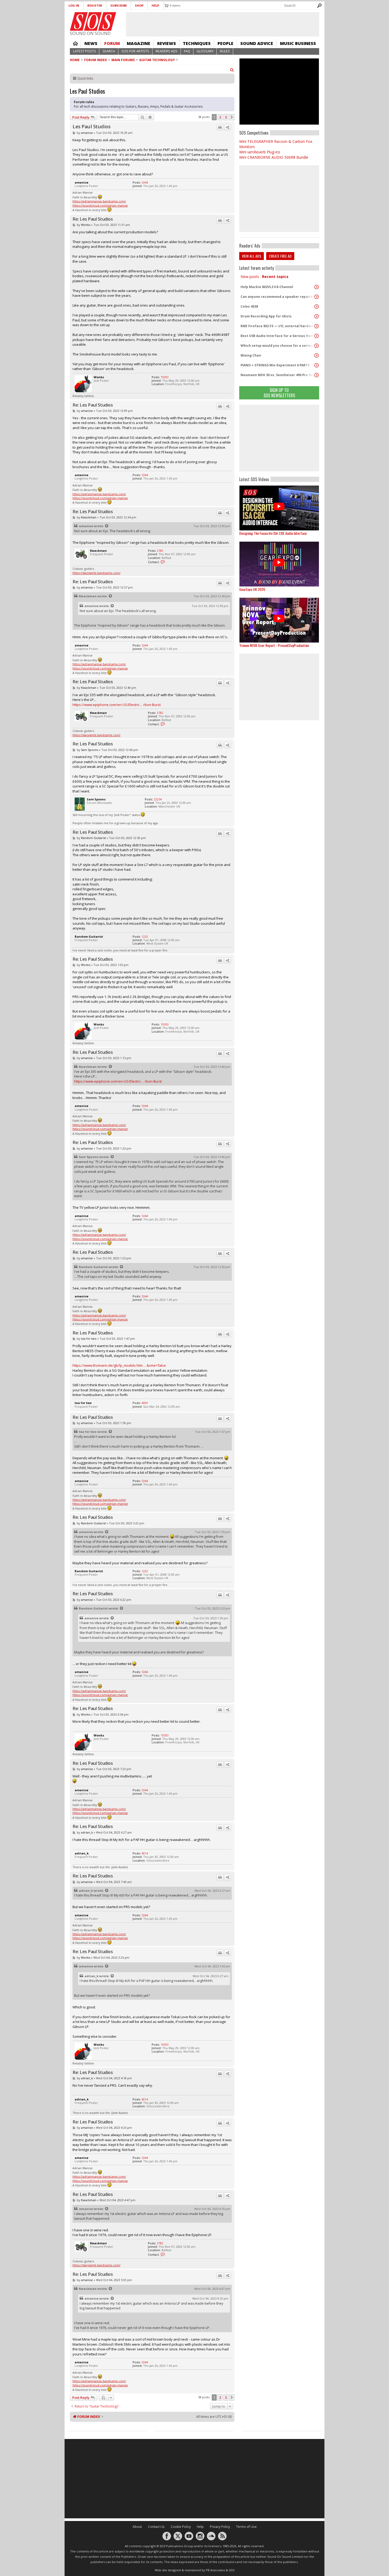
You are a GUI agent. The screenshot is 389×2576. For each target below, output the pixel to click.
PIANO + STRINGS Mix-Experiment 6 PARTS (275, 365)
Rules (225, 51)
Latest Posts (85, 51)
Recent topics (275, 277)
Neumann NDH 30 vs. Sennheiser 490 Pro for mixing (278, 375)
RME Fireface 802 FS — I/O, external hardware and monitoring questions (278, 326)
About (137, 2527)
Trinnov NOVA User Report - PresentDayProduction (274, 645)
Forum (112, 43)
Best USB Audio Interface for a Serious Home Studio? (278, 336)
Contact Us (156, 2527)
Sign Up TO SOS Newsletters (279, 393)
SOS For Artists (135, 51)
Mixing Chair (251, 355)
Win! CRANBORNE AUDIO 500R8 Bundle (274, 157)
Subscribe (119, 5)
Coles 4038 (249, 306)
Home (75, 43)
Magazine (139, 43)
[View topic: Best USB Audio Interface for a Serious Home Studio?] (316, 336)
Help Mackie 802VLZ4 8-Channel (267, 287)
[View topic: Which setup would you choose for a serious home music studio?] (316, 346)
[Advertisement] (279, 438)
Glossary (205, 51)
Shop (139, 5)
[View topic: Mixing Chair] (316, 355)
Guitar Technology (157, 60)
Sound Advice (257, 43)
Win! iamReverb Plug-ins (260, 152)
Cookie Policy (181, 2527)
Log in (74, 5)
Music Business (298, 43)
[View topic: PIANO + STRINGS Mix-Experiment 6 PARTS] (316, 365)
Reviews (167, 43)
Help (155, 5)
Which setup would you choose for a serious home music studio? (278, 346)
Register (95, 5)
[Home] (93, 21)
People (225, 43)
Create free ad (280, 256)
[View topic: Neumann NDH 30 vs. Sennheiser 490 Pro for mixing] (316, 375)
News (91, 43)
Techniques (197, 43)
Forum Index (96, 60)
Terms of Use (246, 2527)
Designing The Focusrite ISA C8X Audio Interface (273, 533)
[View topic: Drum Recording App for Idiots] (316, 316)
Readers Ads (167, 51)
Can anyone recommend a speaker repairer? (278, 297)
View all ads (252, 256)
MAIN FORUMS (123, 60)
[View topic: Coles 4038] (316, 307)
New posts (250, 277)
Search (109, 51)
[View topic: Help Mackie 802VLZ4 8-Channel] (316, 287)
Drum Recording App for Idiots (266, 316)
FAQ (187, 51)
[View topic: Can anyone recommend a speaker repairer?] (316, 297)
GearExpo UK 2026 (252, 589)
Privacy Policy (220, 2527)
